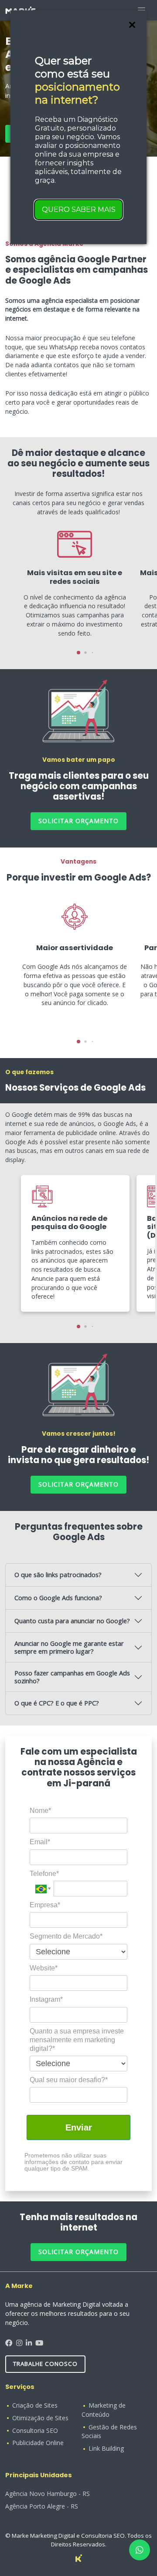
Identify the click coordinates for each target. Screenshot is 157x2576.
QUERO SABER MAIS (79, 209)
